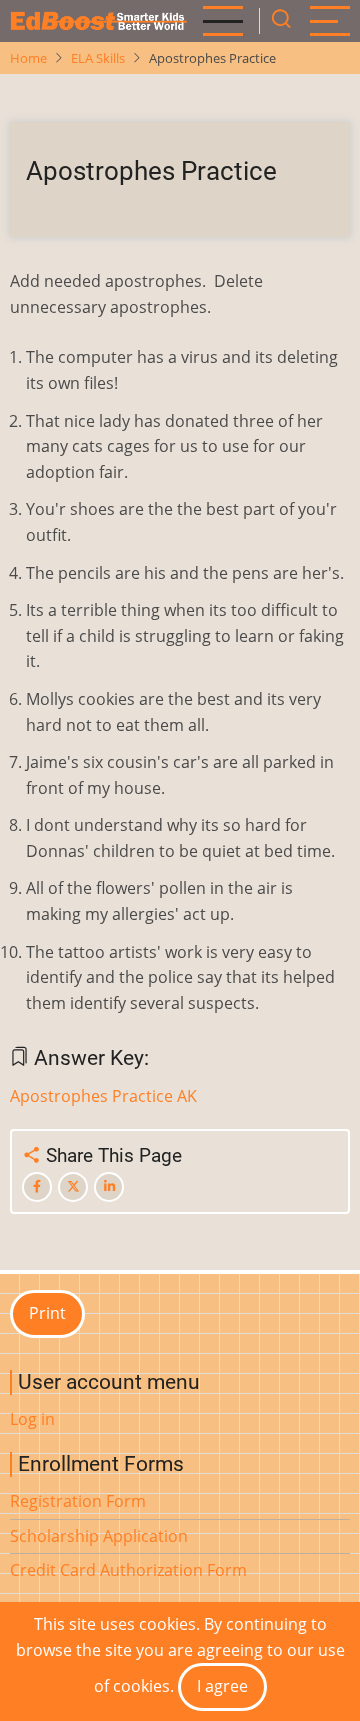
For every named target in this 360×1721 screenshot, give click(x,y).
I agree (222, 1686)
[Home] (98, 21)
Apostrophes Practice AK (103, 1096)
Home (28, 58)
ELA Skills (98, 58)
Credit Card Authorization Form (128, 1570)
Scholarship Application (99, 1536)
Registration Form (78, 1501)
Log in (32, 1419)
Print (47, 1313)
